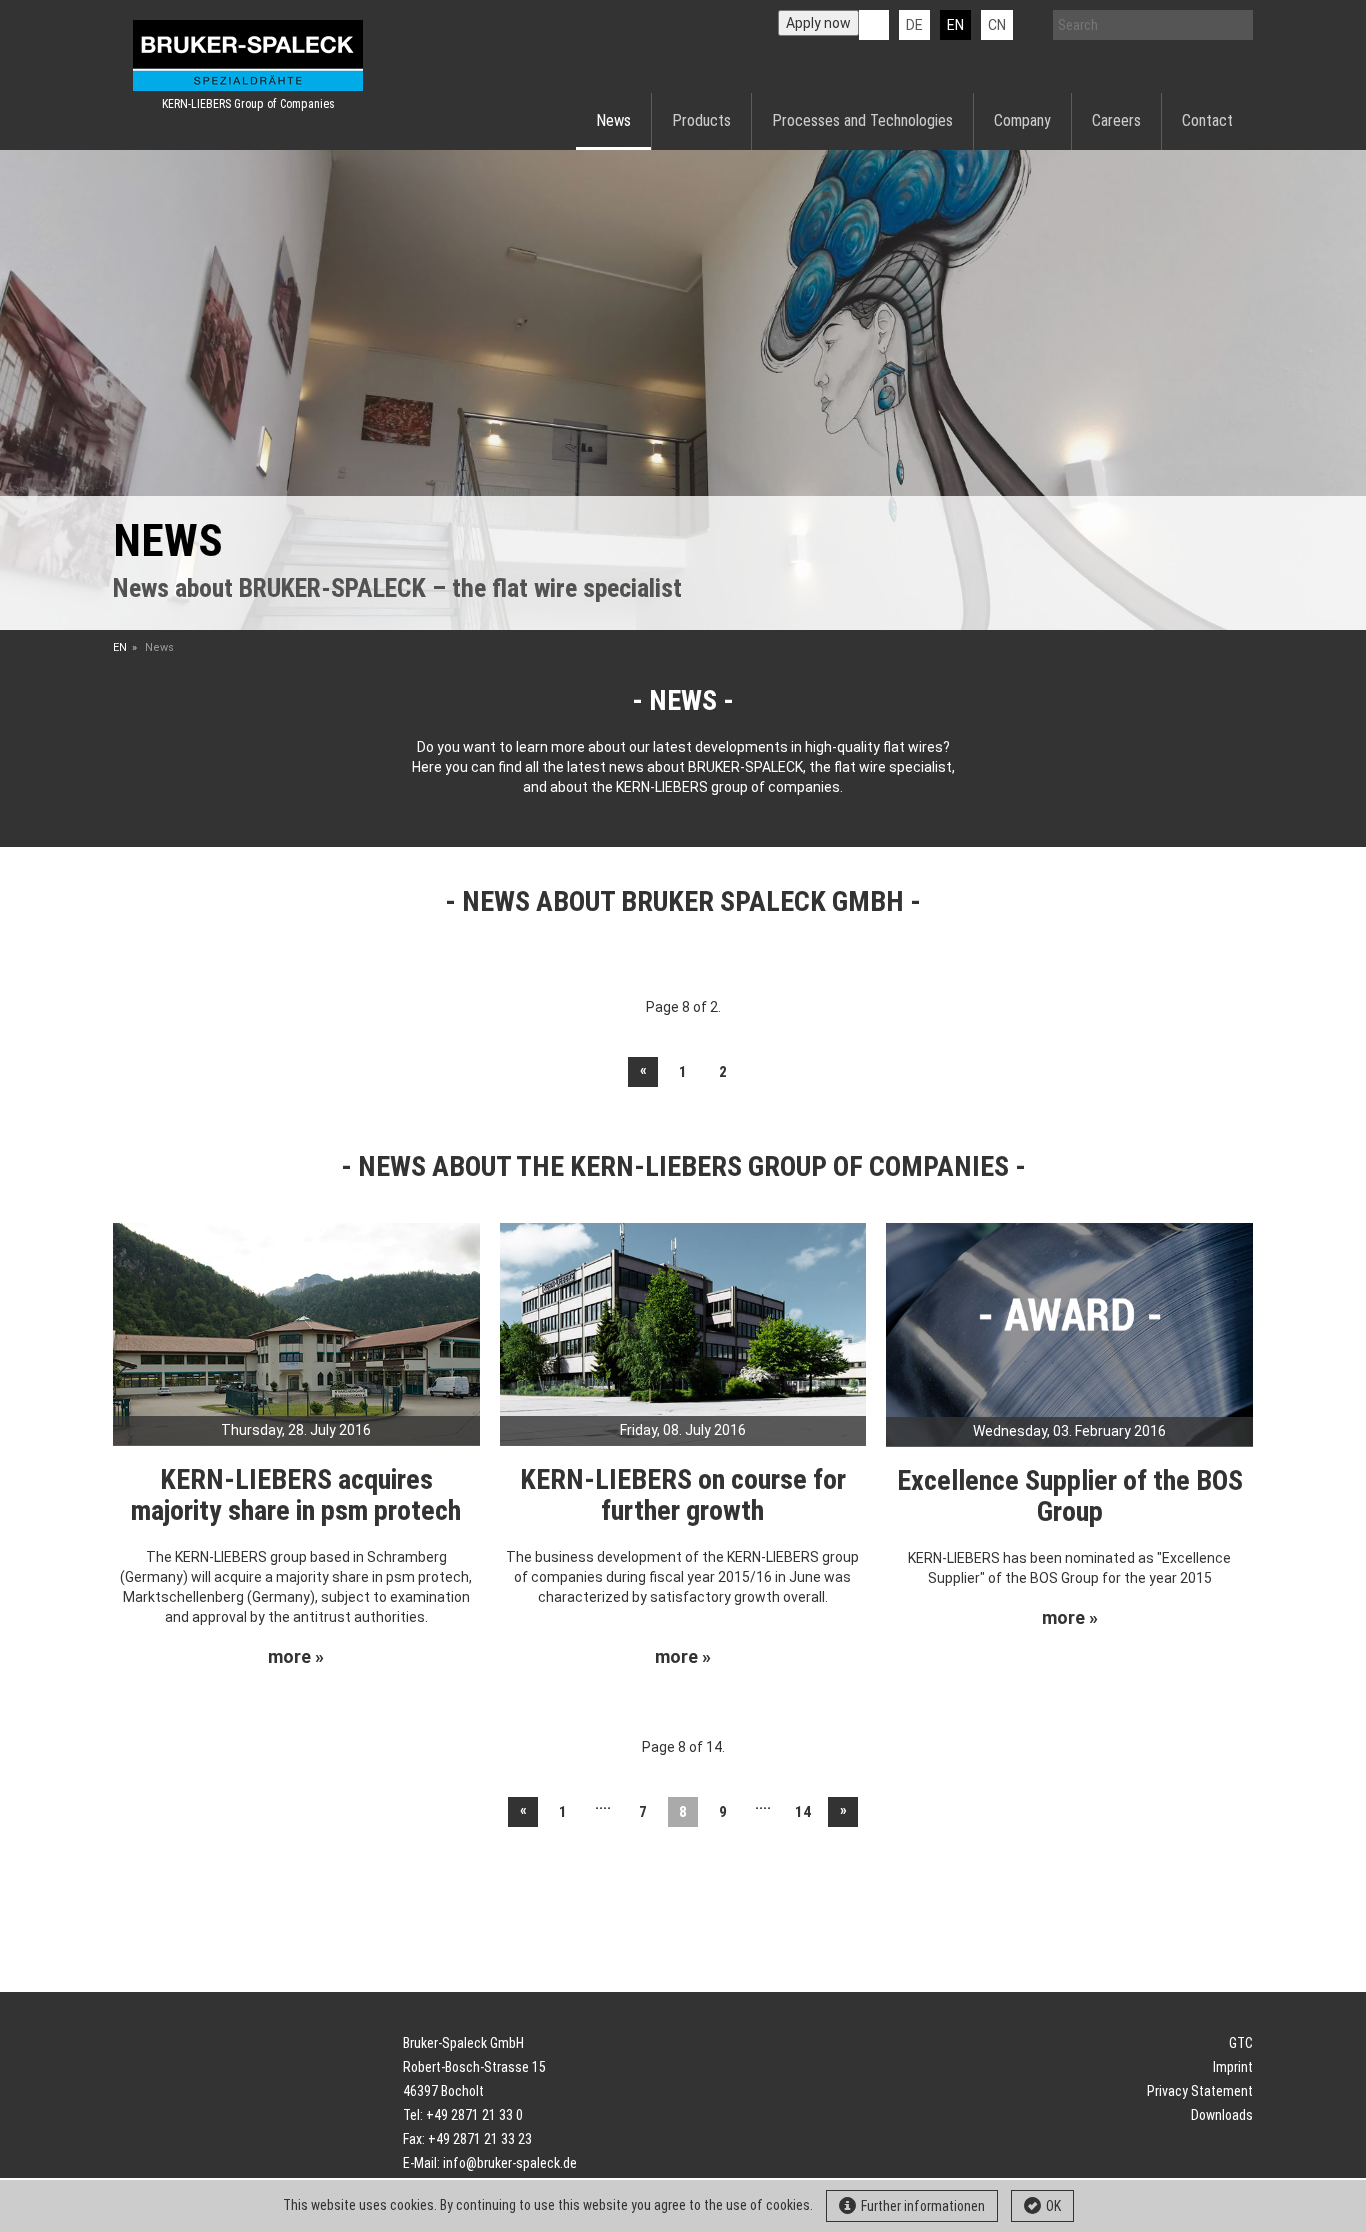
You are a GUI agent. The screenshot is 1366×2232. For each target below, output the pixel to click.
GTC (1241, 2043)
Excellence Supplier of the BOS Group (1070, 1496)
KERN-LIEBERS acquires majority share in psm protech (296, 1495)
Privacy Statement (1200, 2091)
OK (1053, 2206)
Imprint (1233, 2067)
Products (701, 120)
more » (296, 1657)
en (955, 25)
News (613, 120)
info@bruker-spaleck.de (510, 2163)
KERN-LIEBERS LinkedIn (874, 25)
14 (803, 1812)
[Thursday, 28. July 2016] (296, 1333)
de (914, 25)
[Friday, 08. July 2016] (683, 1333)
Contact (1207, 120)
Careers (1116, 120)
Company (1022, 120)
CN (997, 25)
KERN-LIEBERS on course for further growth (683, 1495)
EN (120, 647)
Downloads (1222, 2115)
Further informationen (923, 2206)
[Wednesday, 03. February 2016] (1069, 1333)
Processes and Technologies (862, 120)
